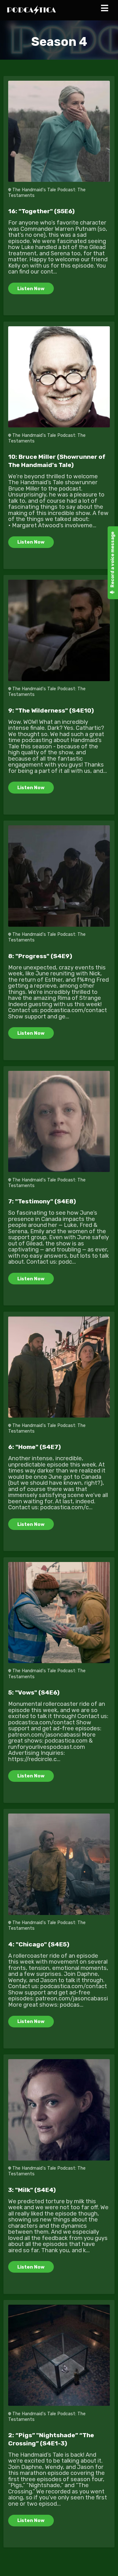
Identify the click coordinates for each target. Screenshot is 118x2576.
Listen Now (31, 289)
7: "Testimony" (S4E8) (42, 1201)
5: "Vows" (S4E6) (34, 1692)
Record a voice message (112, 560)
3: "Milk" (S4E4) (32, 2190)
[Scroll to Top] (106, 2564)
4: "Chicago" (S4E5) (39, 1944)
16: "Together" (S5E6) (41, 211)
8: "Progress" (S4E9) (40, 956)
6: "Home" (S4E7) (34, 1447)
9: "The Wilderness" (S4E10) (51, 710)
